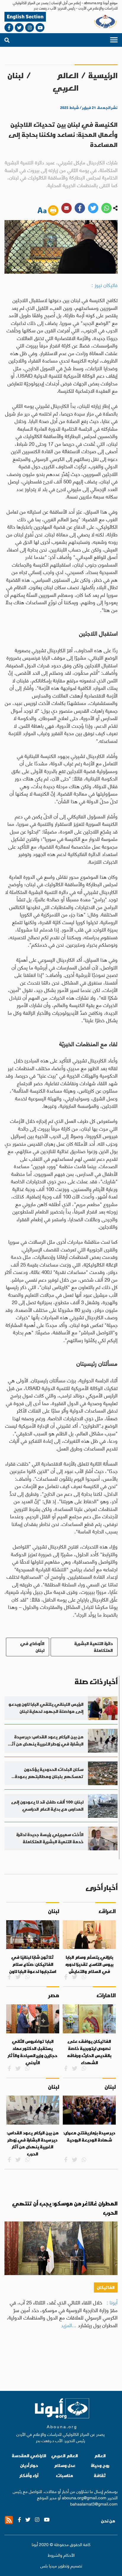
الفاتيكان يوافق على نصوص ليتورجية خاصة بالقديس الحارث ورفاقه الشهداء (89, 2052)
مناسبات (65, 2475)
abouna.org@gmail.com (84, 2497)
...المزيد (69, 2325)
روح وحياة (100, 2465)
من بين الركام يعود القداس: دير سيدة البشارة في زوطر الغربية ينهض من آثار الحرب (33, 2143)
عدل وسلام (65, 2465)
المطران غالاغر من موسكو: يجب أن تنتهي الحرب (65, 2208)
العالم (100, 2456)
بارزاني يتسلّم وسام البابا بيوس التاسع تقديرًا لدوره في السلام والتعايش (89, 1964)
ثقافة (100, 2475)
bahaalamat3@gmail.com (94, 2503)
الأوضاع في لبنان (32, 1647)
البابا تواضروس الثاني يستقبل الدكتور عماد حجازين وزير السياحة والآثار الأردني (33, 2052)
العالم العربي (66, 82)
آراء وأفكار (29, 2475)
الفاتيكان (106, 2287)
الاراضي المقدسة (29, 2456)
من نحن (108, 2521)
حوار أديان (29, 2465)
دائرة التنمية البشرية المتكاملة (94, 1647)
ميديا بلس (49, 2565)
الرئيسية (103, 76)
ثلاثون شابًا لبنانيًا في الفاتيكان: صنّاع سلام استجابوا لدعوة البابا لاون (33, 1964)
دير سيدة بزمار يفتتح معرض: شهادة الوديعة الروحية (89, 2136)
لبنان (16, 76)
